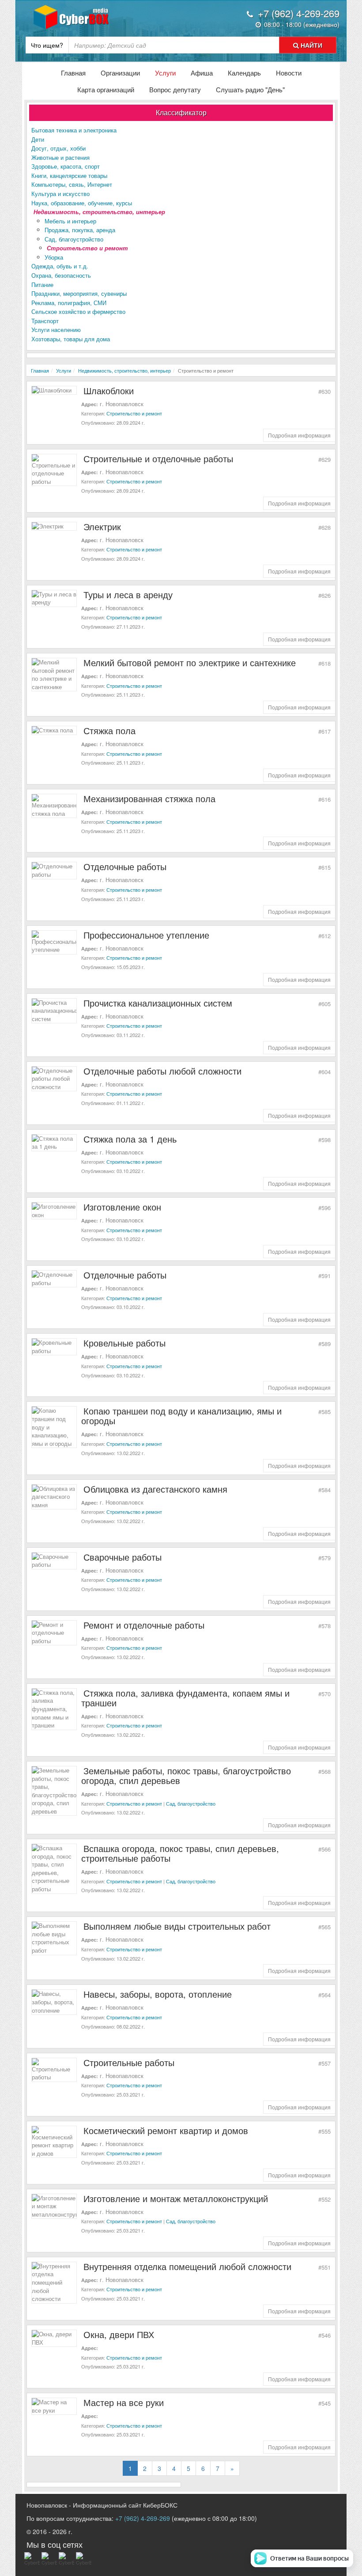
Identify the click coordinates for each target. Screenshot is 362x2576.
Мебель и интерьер (70, 221)
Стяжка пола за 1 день (130, 1139)
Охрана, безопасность (61, 275)
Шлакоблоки (109, 390)
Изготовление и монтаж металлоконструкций (176, 2198)
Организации (120, 73)
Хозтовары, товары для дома (71, 339)
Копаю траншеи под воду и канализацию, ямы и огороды (181, 1416)
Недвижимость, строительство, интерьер (99, 212)
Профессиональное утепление (146, 935)
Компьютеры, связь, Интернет (72, 184)
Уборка (54, 257)
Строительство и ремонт (87, 248)
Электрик (102, 526)
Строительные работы (129, 2062)
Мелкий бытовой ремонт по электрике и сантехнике (190, 662)
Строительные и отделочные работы (158, 458)
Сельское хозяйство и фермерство (78, 311)
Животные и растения (60, 157)
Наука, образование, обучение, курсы (82, 203)
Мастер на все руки (124, 2402)
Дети (38, 139)
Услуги (165, 73)
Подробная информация (299, 435)
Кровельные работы (124, 1343)
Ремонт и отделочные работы (144, 1625)
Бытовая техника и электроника (74, 130)
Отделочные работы (125, 866)
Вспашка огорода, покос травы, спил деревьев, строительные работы (180, 1853)
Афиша (202, 73)
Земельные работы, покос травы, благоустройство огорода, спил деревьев (186, 1775)
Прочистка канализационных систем (158, 1003)
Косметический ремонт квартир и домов (166, 2130)
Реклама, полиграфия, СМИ (69, 303)
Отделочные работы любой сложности (162, 1071)
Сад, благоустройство (74, 239)
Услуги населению (56, 330)
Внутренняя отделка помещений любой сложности (187, 2266)
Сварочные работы (123, 1557)
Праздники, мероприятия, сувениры (79, 293)
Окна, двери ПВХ (119, 2334)
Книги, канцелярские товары (69, 175)
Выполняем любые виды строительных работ (177, 1926)
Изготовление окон (122, 1207)
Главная (73, 73)
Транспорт (45, 321)
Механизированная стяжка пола (149, 798)
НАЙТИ (311, 45)
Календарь (244, 73)
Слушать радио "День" (250, 89)
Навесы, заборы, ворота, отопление (158, 1994)
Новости (289, 73)
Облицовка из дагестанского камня (155, 1489)
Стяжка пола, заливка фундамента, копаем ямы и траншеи (185, 1698)
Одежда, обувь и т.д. (60, 266)
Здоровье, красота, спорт (66, 166)
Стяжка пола (109, 730)
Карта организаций (106, 89)
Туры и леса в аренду (128, 594)
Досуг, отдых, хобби (58, 148)
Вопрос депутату (175, 89)
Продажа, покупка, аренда (80, 230)
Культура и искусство (60, 194)
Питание (42, 285)
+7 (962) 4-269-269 (143, 2518)
